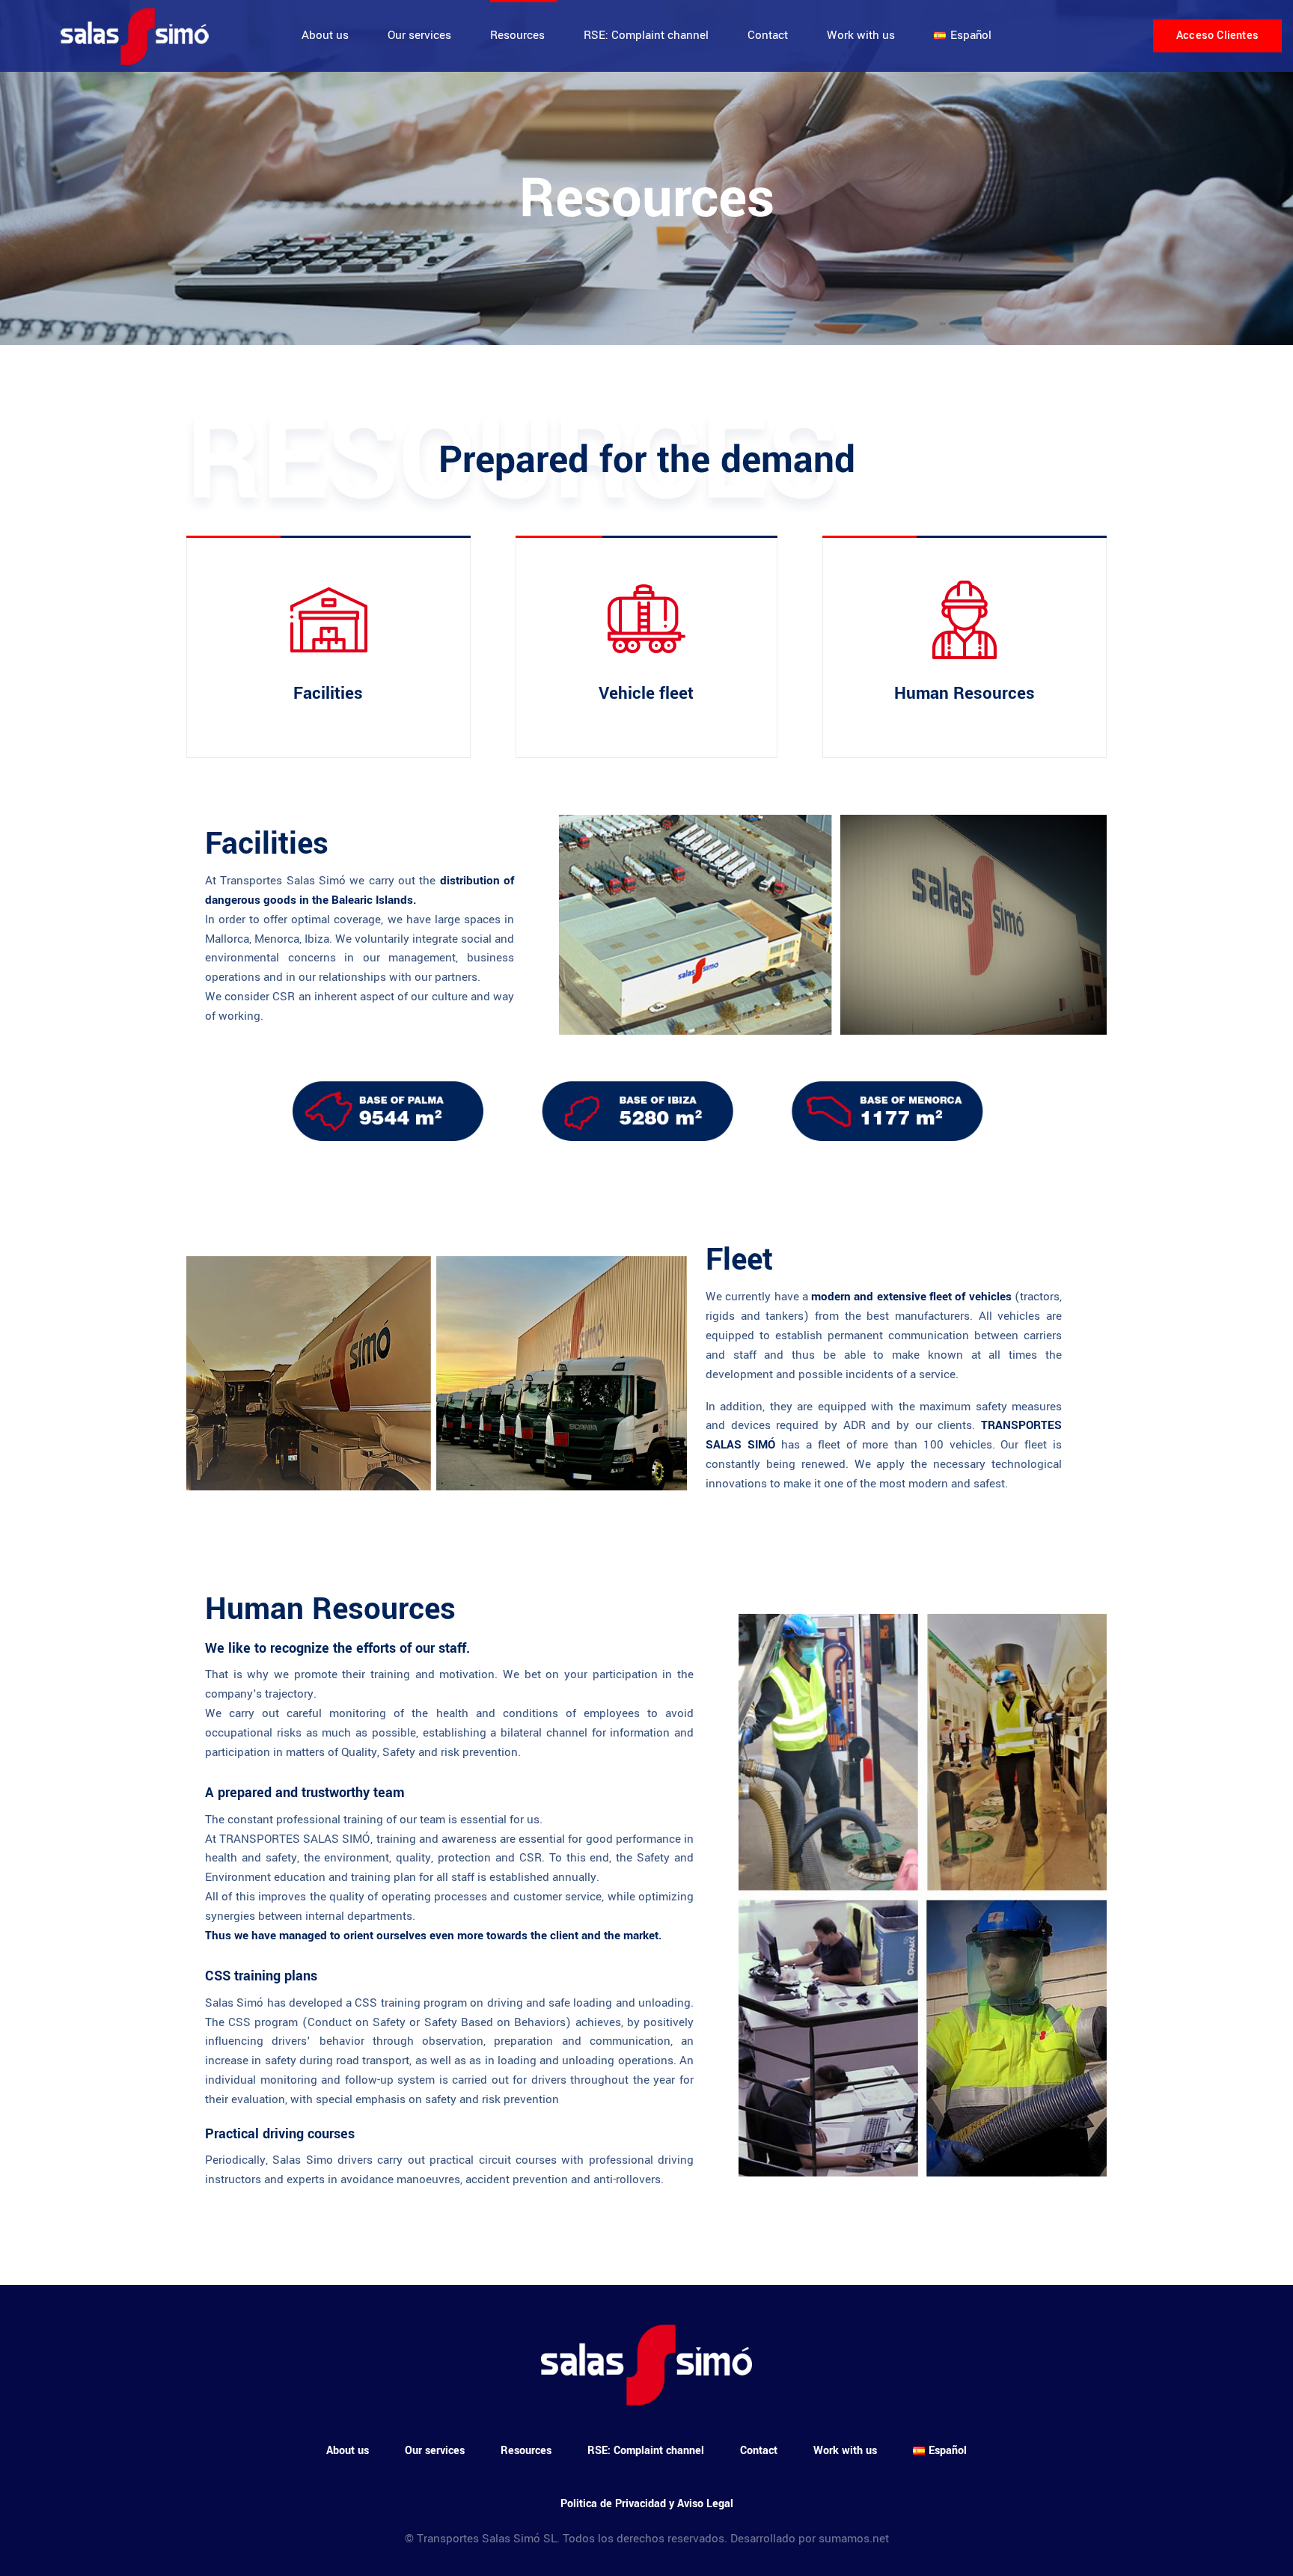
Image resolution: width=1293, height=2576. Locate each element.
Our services (419, 35)
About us (325, 35)
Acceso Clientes (1217, 36)
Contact (768, 35)
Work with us (861, 35)
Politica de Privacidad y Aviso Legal (647, 2504)
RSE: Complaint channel (646, 35)
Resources (517, 35)
